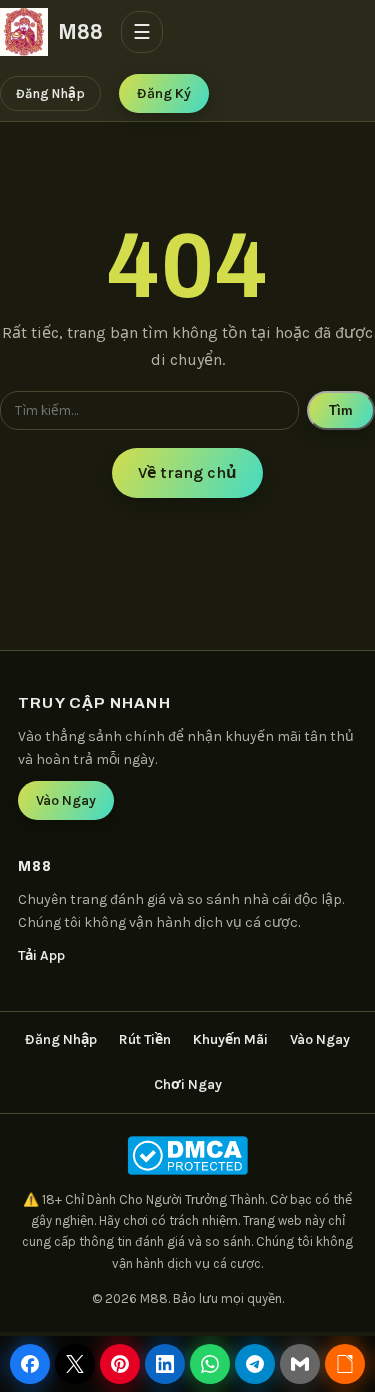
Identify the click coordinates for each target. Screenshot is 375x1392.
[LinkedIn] (165, 1364)
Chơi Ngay (188, 1084)
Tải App (41, 955)
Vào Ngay (66, 800)
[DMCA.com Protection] (187, 1155)
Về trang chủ (187, 472)
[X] (75, 1364)
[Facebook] (30, 1364)
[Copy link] (345, 1364)
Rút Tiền (145, 1039)
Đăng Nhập (50, 93)
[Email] (300, 1364)
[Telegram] (255, 1364)
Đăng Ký (164, 93)
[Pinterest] (120, 1364)
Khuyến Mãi (230, 1039)
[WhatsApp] (210, 1364)
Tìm (341, 410)
